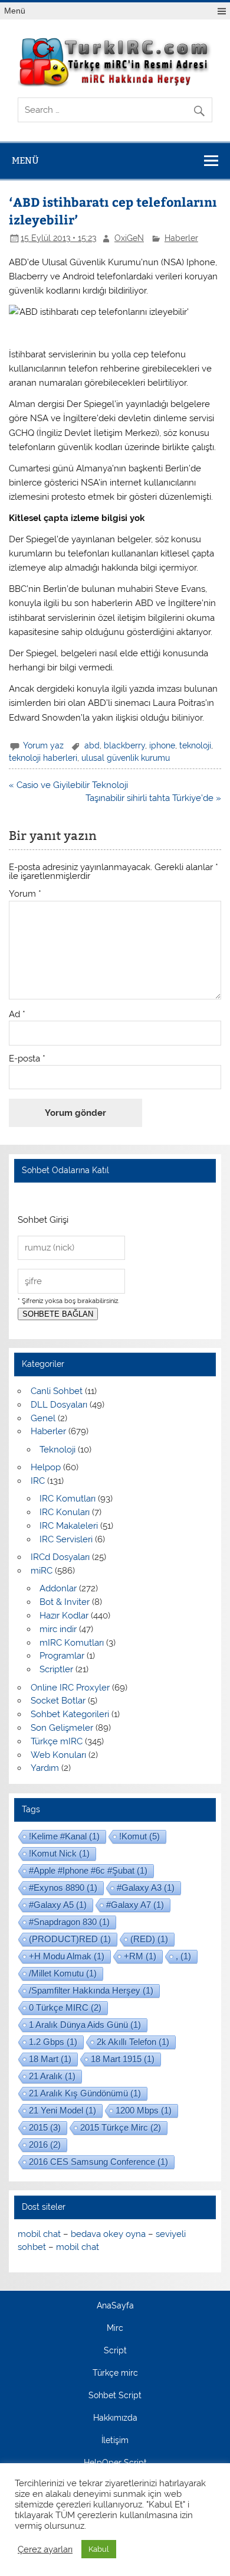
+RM (140, 1956)
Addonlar (58, 1588)
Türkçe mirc (115, 2373)
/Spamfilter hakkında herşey (91, 1990)
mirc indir (58, 1629)
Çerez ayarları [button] (45, 2549)
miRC (42, 1571)
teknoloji (195, 745)
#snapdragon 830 (69, 1922)
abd (92, 745)
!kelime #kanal (64, 1836)
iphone (162, 745)
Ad (17, 1015)
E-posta (27, 1059)
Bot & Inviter (65, 1602)
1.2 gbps (53, 2042)
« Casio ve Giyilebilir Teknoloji (68, 785)
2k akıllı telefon (133, 2042)
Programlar (62, 1656)
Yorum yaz (43, 745)
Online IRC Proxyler (70, 1688)
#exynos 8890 (63, 1888)
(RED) (149, 1939)
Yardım (45, 1768)
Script (115, 2351)
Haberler (181, 238)
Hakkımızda (115, 2418)
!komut (139, 1836)
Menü (15, 11)
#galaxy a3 (146, 1888)
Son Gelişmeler (62, 1728)
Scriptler (56, 1669)
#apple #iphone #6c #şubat (88, 1870)
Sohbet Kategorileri (70, 1714)
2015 (45, 2127)
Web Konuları (58, 1755)
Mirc (115, 2329)
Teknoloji (57, 1450)
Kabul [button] (99, 2549)
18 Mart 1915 (123, 2059)
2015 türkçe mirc (121, 2127)
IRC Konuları (65, 1512)
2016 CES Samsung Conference (98, 2162)
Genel (43, 1418)
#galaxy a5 (58, 1905)
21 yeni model (63, 2110)
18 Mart (50, 2059)
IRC (38, 1481)
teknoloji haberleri (43, 758)
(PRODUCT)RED (70, 1939)
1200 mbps (144, 2110)
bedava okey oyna (108, 2234)
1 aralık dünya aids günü (85, 2025)
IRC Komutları (68, 1499)
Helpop (46, 1467)
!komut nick (59, 1853)
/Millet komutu (63, 1973)
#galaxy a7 (135, 1905)
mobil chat (39, 2234)
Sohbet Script (115, 2396)
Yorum (25, 894)
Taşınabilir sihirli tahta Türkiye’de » (153, 798)
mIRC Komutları (72, 1643)
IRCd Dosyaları (60, 1557)
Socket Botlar (58, 1701)
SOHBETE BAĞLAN (58, 1314)
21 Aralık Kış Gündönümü (85, 2093)
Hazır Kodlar (64, 1616)
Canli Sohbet (57, 1391)
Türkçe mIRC (57, 1741)
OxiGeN (129, 238)
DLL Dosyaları (59, 1405)
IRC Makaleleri (69, 1526)
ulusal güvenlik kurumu (126, 758)
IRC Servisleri (66, 1539)
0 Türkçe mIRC (65, 2007)
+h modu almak (67, 1956)
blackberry (124, 745)
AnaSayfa (115, 2306)
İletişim (115, 2441)
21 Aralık (52, 2076)
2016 (45, 2145)
